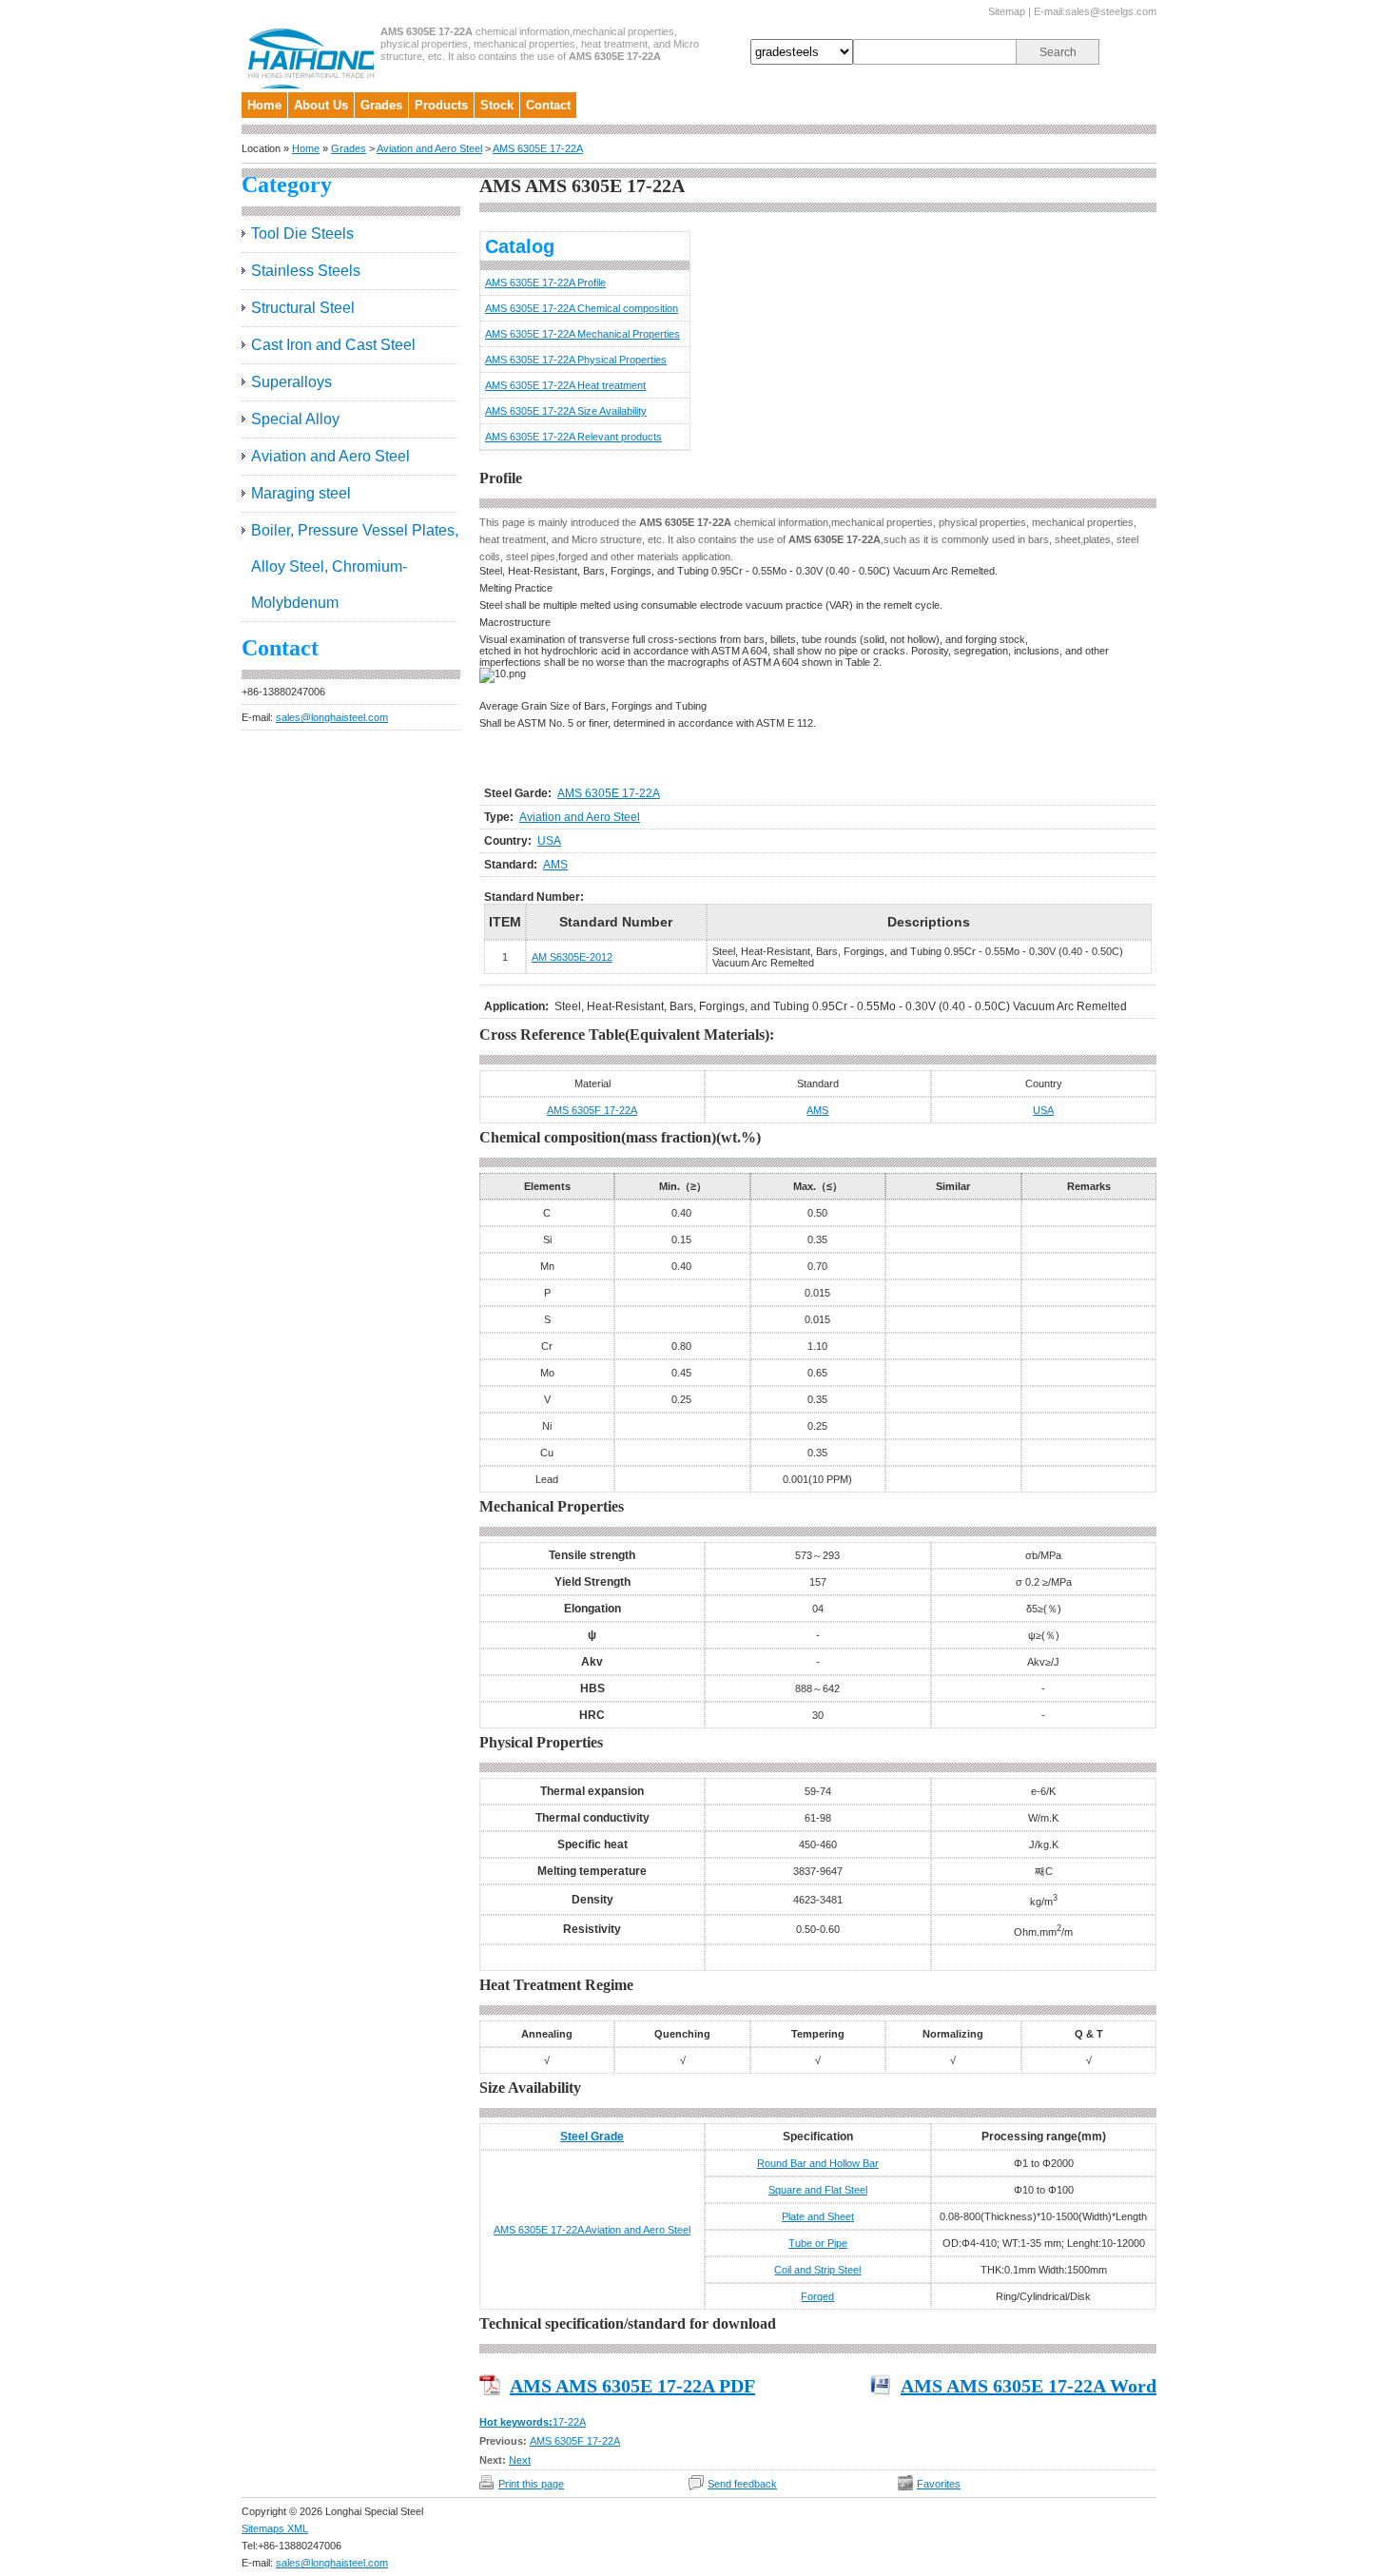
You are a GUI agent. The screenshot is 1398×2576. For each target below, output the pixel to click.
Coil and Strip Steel (817, 2270)
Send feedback (742, 2484)
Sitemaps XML (275, 2528)
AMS (555, 865)
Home (264, 105)
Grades (381, 105)
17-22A (569, 2422)
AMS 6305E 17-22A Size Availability (566, 411)
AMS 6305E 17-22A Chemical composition (582, 308)
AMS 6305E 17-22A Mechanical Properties (582, 334)
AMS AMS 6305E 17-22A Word (1029, 2386)
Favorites (939, 2484)
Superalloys (291, 382)
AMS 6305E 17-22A (538, 148)
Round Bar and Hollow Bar (818, 2163)
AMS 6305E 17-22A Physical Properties (576, 360)
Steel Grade (592, 2137)
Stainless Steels (306, 271)
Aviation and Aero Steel (429, 148)
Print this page (531, 2484)
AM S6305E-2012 (572, 957)
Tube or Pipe (818, 2243)
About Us (321, 105)
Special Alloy (295, 419)
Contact (548, 105)
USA (549, 841)
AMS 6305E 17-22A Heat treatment (565, 385)
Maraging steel (301, 493)
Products (441, 105)
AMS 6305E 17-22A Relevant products (573, 437)
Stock (497, 105)
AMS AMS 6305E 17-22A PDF (632, 2386)
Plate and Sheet (818, 2216)
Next (520, 2460)
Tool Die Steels (302, 234)
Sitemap (1007, 11)
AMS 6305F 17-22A (592, 1110)
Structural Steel (303, 308)
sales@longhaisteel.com (332, 717)
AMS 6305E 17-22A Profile (545, 283)
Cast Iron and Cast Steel (333, 345)
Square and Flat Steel (818, 2190)
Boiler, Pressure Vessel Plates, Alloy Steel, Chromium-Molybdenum (355, 566)
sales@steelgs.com (1111, 11)
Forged (817, 2296)
